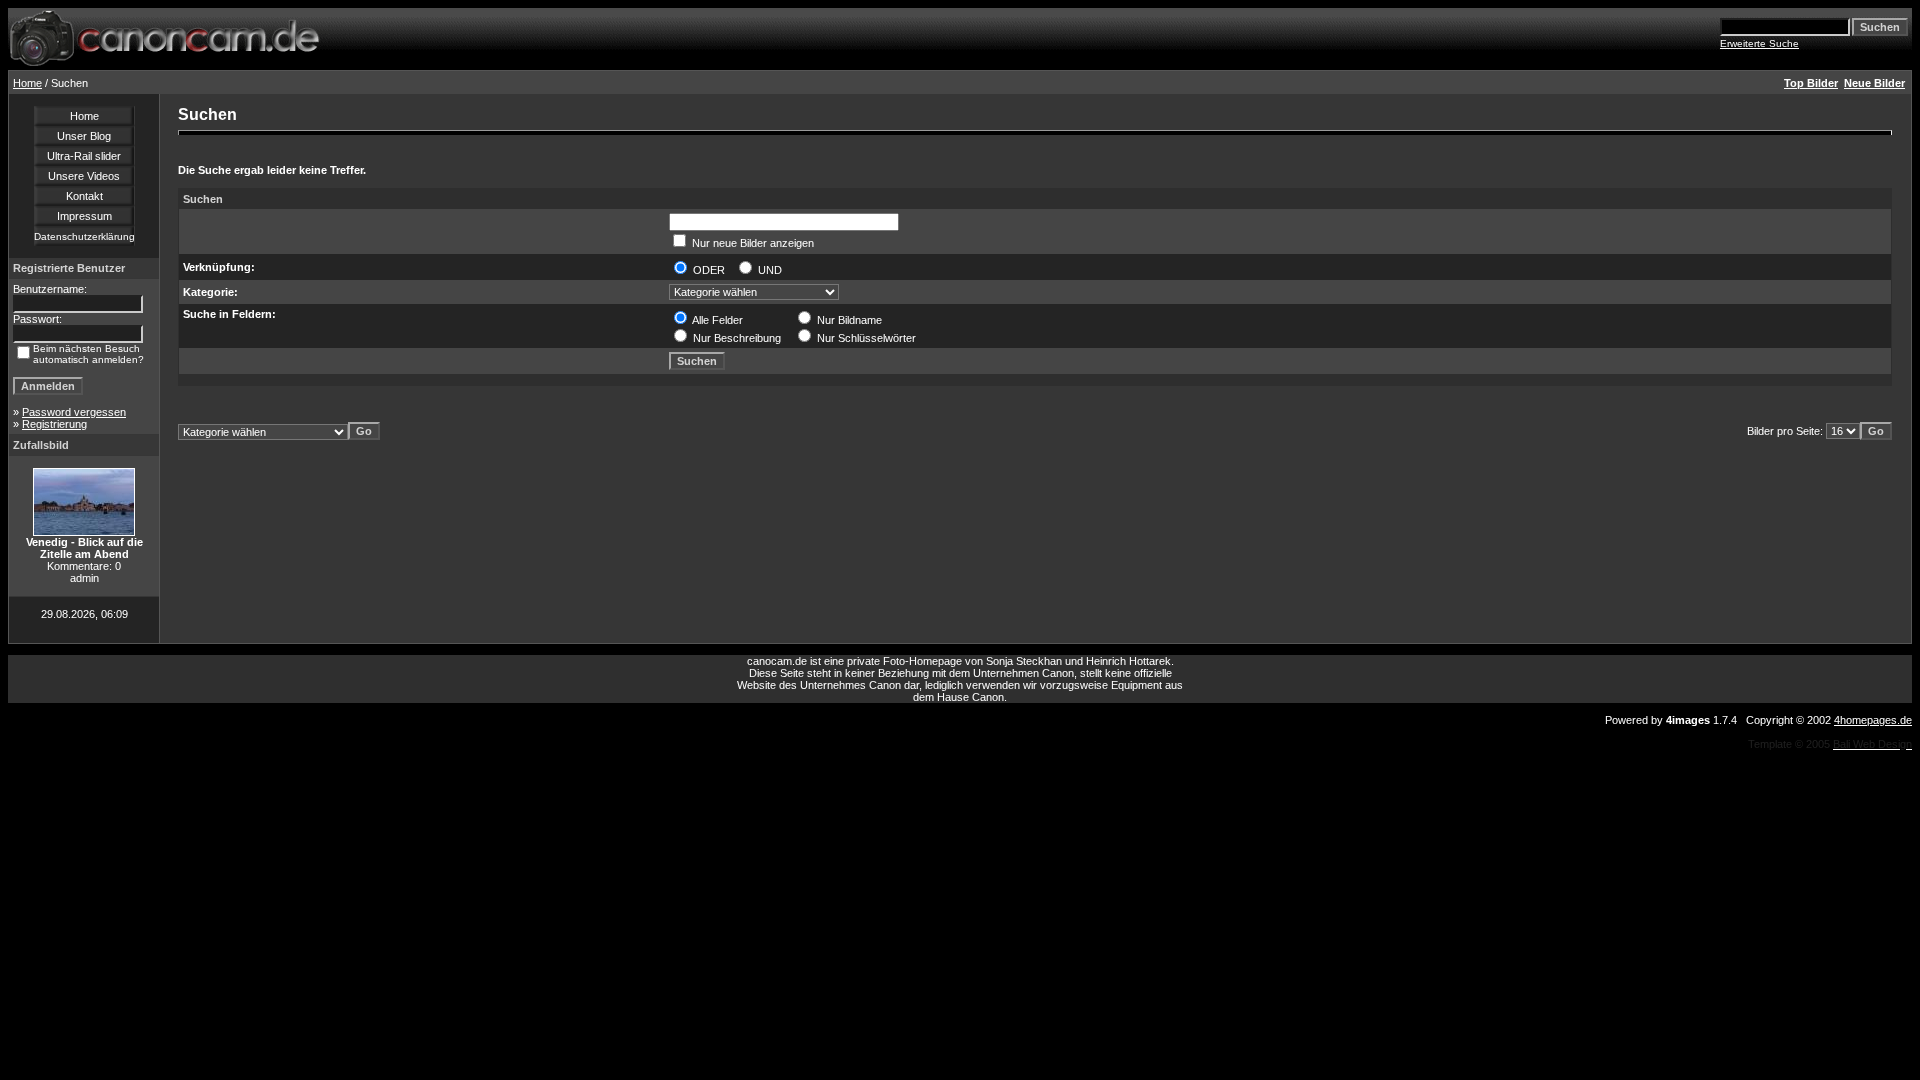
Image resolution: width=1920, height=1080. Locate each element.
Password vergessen (74, 412)
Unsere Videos (84, 176)
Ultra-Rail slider (84, 156)
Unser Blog (84, 136)
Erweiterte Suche (1759, 43)
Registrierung (54, 424)
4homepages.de (1873, 720)
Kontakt (84, 196)
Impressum (84, 216)
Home (27, 83)
